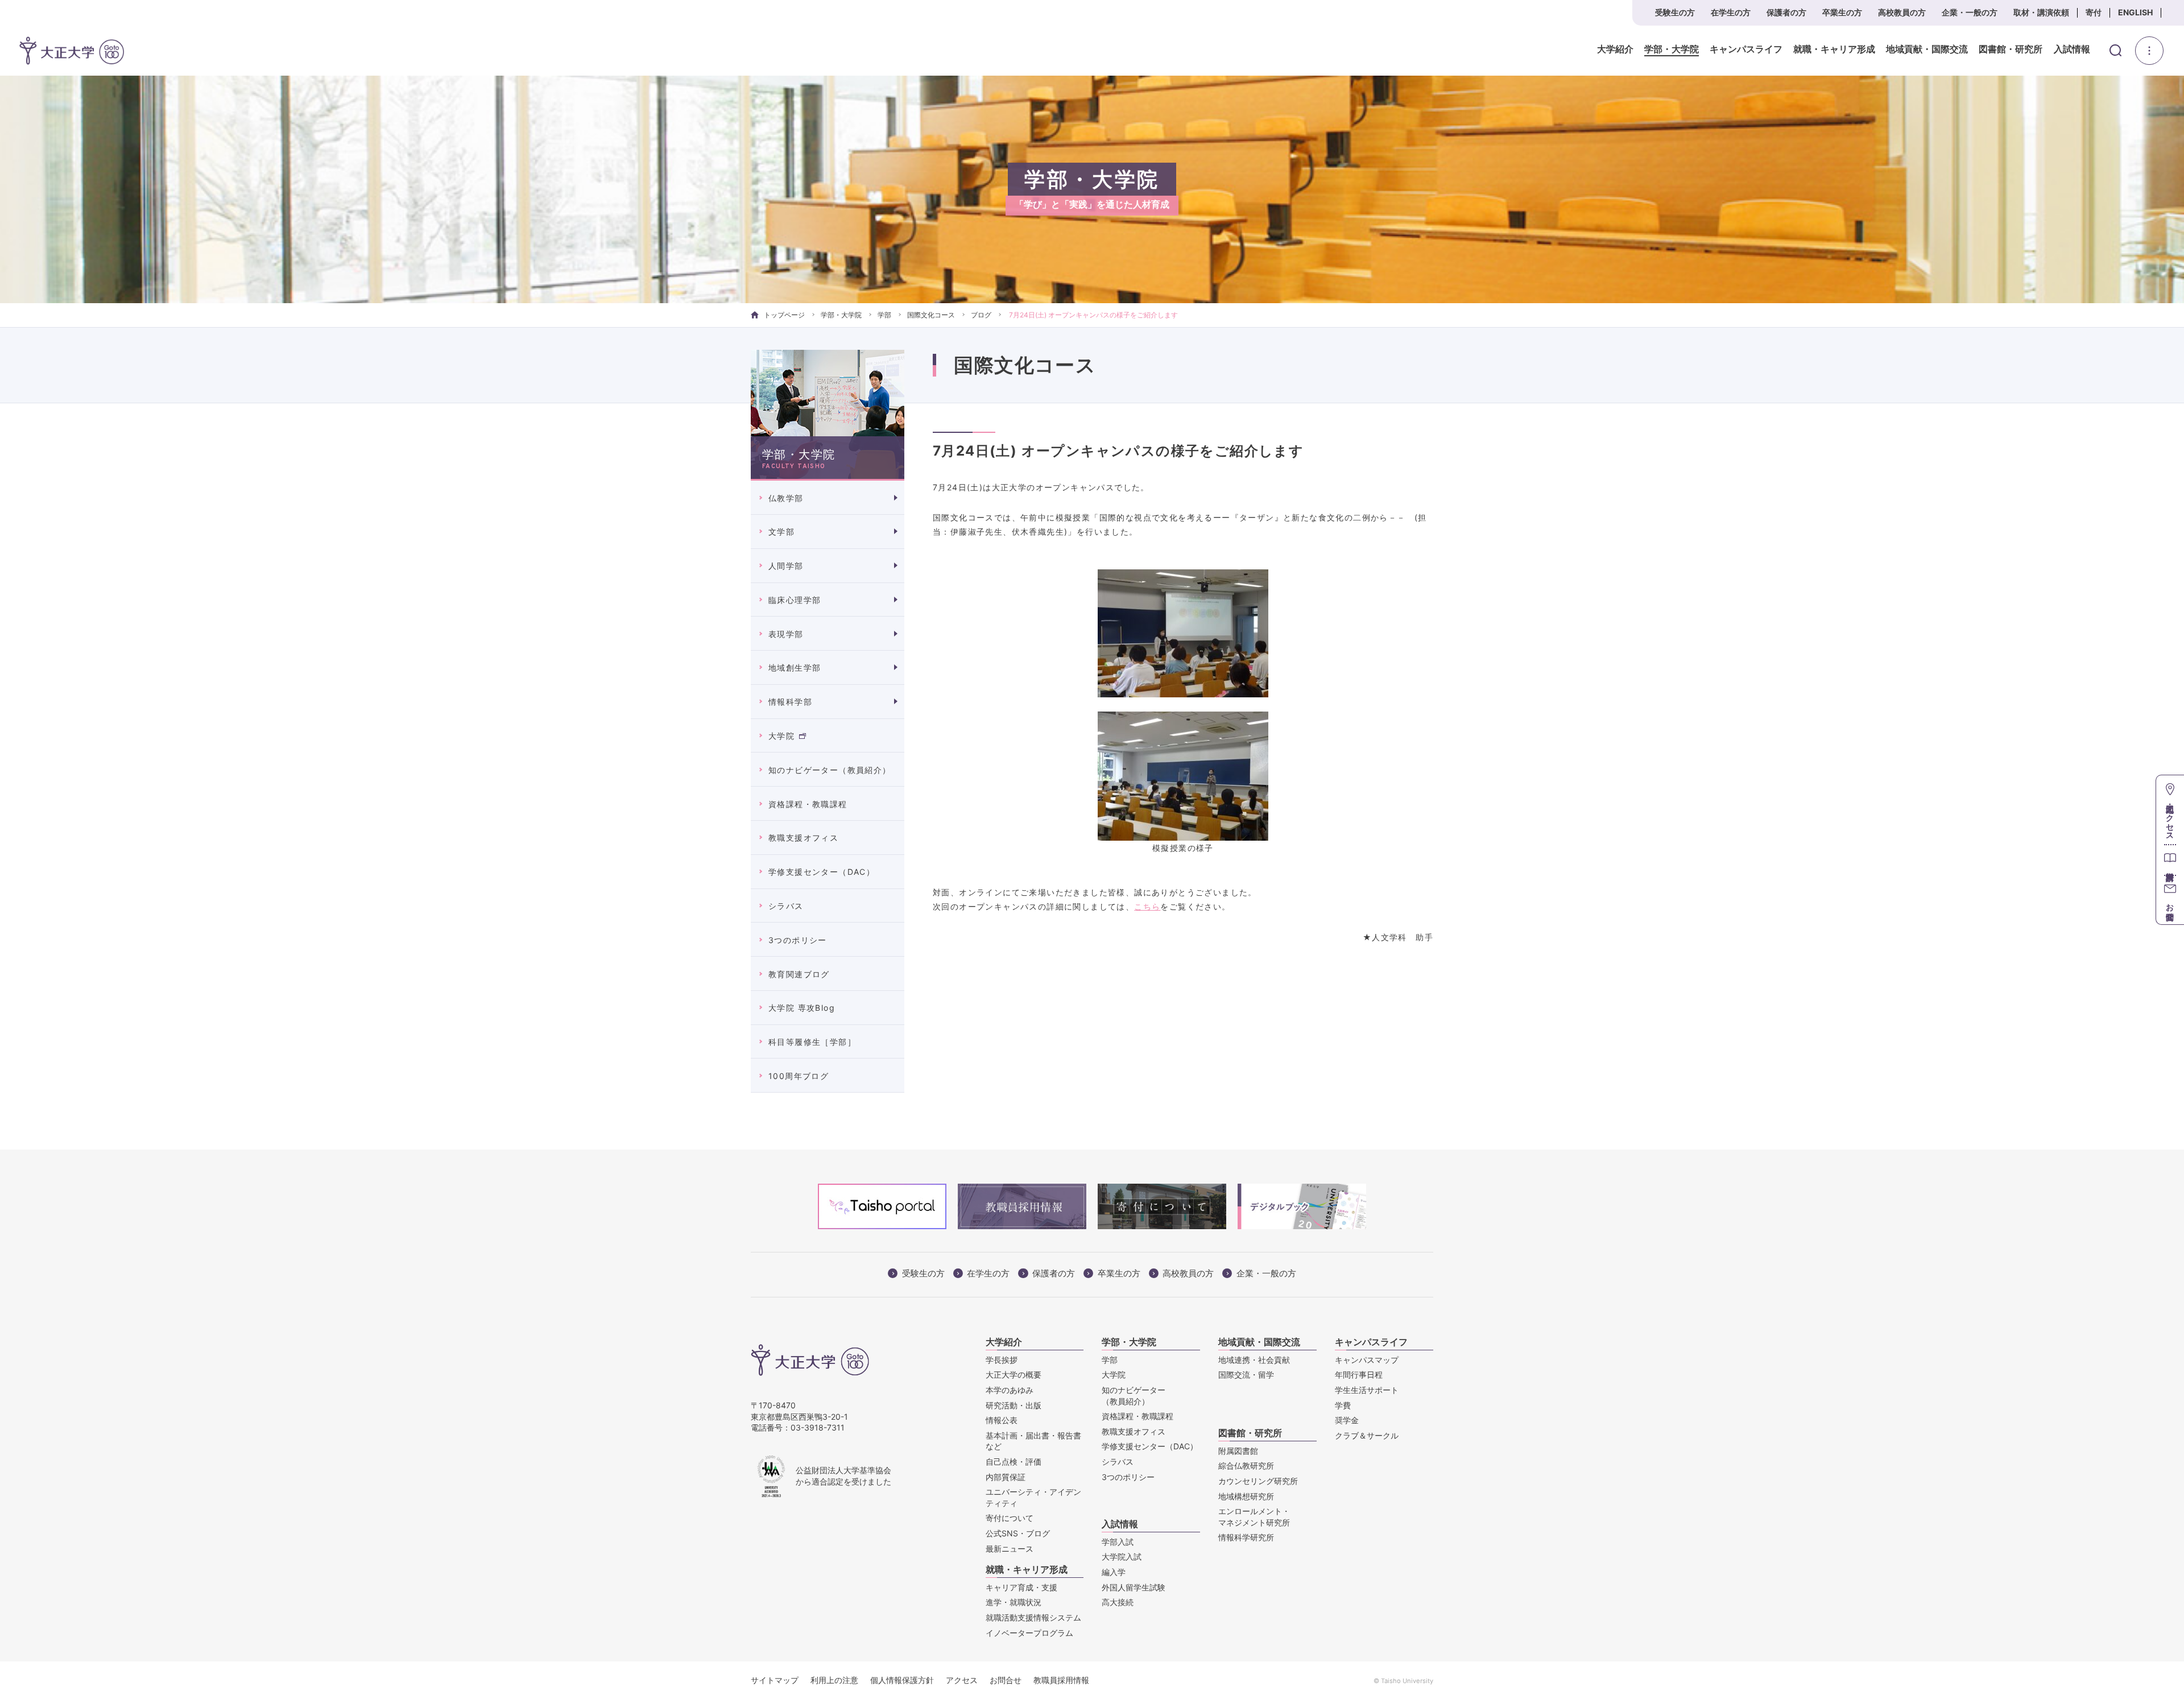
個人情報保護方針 (902, 1680)
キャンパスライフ (1746, 49)
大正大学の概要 (1014, 1375)
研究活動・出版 (1014, 1405)
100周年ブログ (799, 1076)
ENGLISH (2135, 12)
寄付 (2094, 12)
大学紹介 (1615, 49)
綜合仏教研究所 (1246, 1466)
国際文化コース (931, 315)
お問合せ (1006, 1680)
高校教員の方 (1902, 12)
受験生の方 (1675, 12)
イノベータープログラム (1029, 1633)
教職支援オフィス (803, 838)
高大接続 (1118, 1602)
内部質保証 (1006, 1477)
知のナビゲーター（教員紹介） (830, 770)
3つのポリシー (798, 940)
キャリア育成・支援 (1021, 1587)
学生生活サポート (1367, 1390)
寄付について (1010, 1518)
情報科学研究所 (1246, 1537)
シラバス (786, 906)
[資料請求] (2170, 860)
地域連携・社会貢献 (1254, 1360)
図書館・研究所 (2011, 49)
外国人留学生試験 (1134, 1587)
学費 (1343, 1405)
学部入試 (1118, 1542)
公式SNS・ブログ (1018, 1533)
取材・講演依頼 (2041, 12)
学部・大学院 (1672, 49)
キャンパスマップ (1367, 1360)
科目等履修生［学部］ (812, 1042)
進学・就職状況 (1014, 1602)
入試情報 (2072, 49)
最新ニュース (1010, 1549)
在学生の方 (1731, 12)
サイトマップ (775, 1680)
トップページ (784, 315)
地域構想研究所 (1246, 1496)
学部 (884, 315)
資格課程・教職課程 (808, 804)
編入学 (1114, 1572)
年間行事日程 (1359, 1375)
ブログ (981, 315)
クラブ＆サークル (1367, 1435)
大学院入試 (1122, 1557)
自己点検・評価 (1014, 1462)
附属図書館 (1238, 1451)
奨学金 (1347, 1420)
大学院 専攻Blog (802, 1008)
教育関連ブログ (799, 974)
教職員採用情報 (1061, 1680)
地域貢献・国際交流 (1927, 49)
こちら (1147, 906)
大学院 (781, 736)
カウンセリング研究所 (1258, 1481)
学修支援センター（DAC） (822, 872)
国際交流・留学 (1246, 1375)
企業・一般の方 (1970, 12)
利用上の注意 (834, 1680)
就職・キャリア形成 (1834, 49)
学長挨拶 (1002, 1360)
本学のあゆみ (1010, 1390)
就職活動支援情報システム (1033, 1617)
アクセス (962, 1680)
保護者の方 (1786, 12)
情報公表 (1002, 1420)
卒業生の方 (1842, 12)
